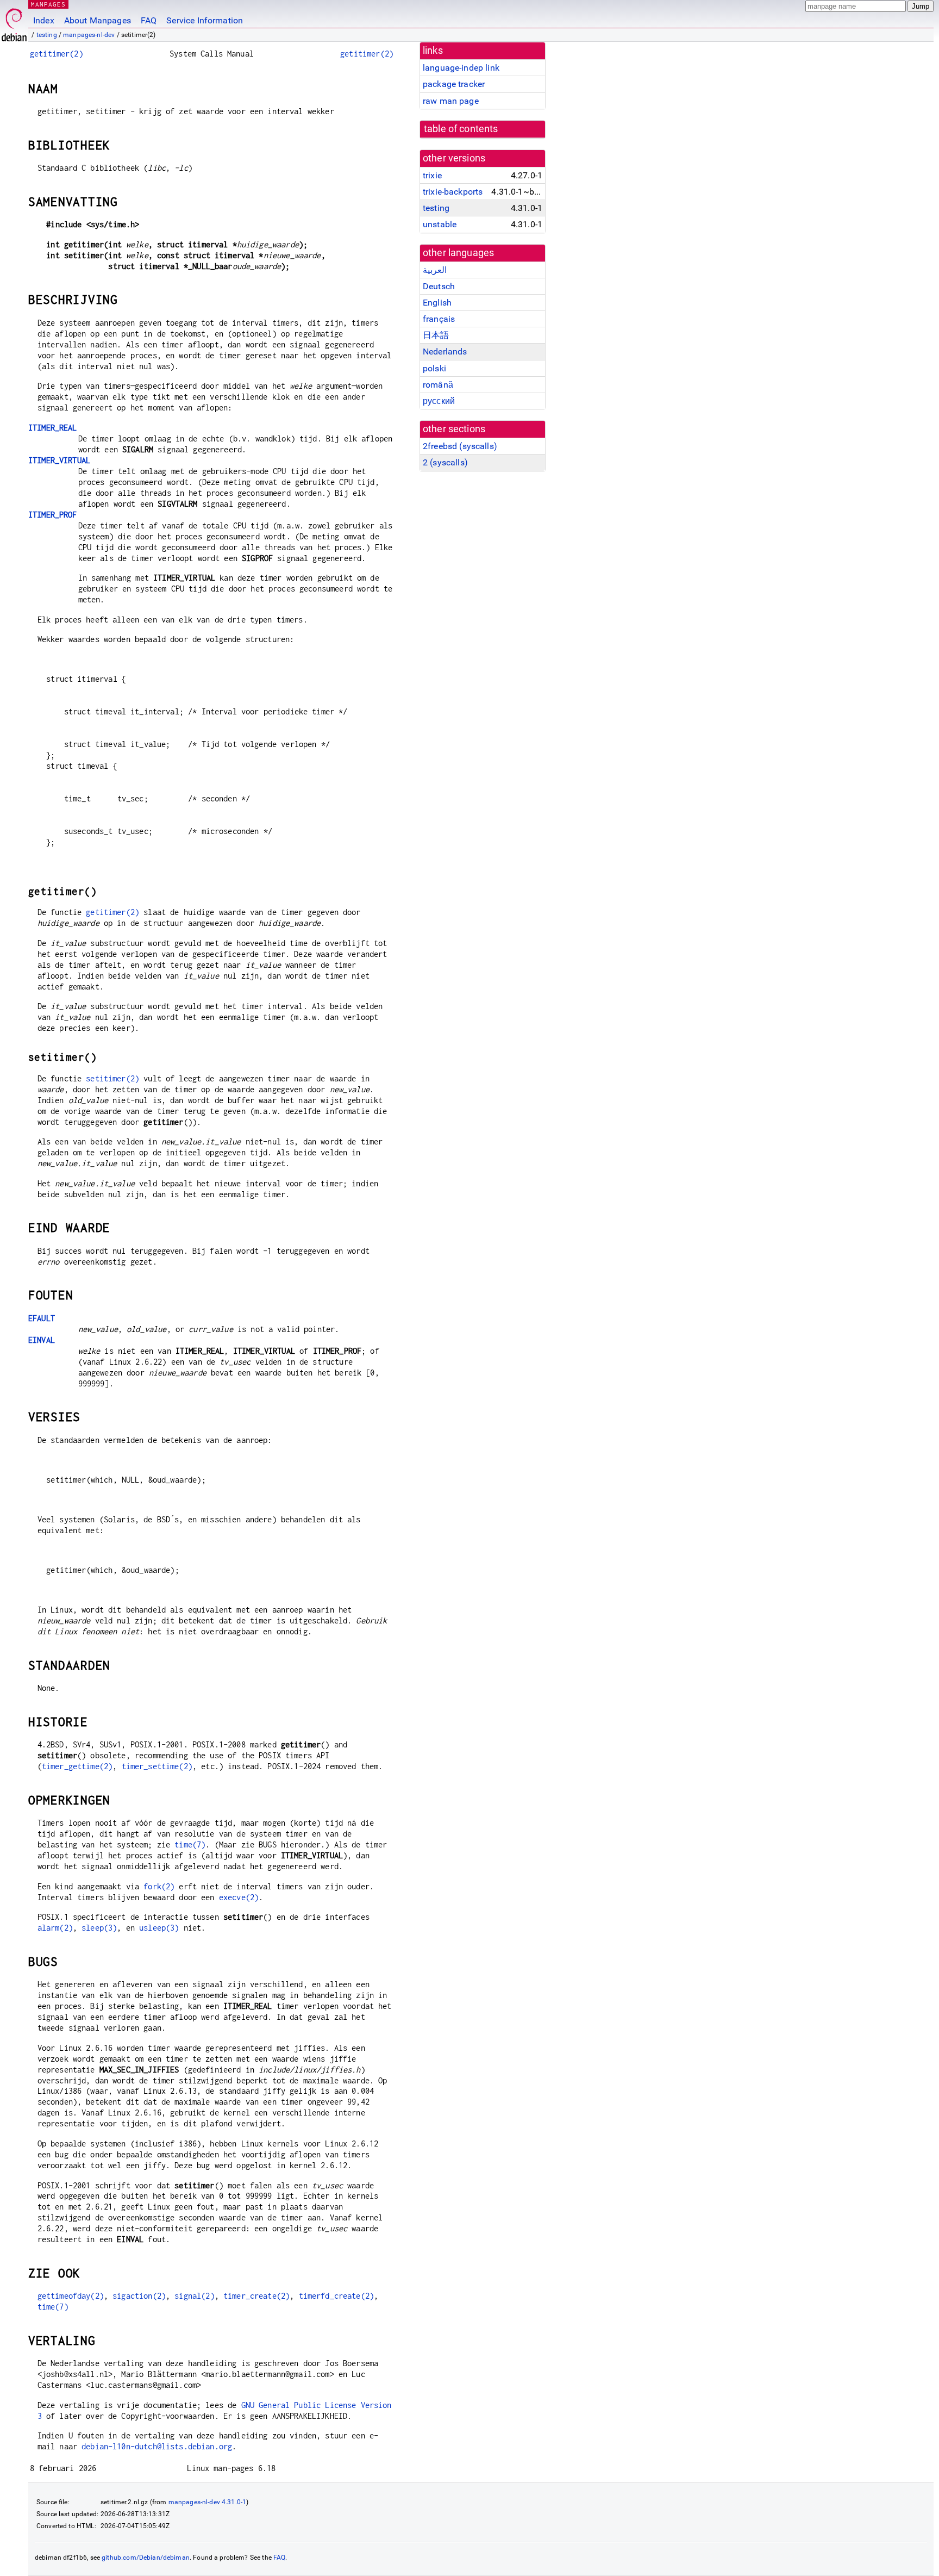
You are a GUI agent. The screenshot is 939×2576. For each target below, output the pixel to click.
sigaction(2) (139, 2296)
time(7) (190, 1844)
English (437, 303)
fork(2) (159, 1886)
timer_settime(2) (157, 1766)
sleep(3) (99, 1928)
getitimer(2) (57, 54)
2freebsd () (460, 446)
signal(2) (194, 2296)
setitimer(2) (112, 1078)
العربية (435, 270)
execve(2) (239, 1897)
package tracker (454, 84)
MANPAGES (48, 4)
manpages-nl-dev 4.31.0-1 (208, 2502)
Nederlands (445, 351)
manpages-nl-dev (89, 35)
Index (44, 20)
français (439, 319)
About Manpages (98, 20)
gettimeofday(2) (71, 2296)
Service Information (205, 20)
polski (434, 368)
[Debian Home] (14, 22)
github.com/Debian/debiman (146, 2558)
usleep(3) (159, 1928)
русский (439, 401)
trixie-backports (453, 192)
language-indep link (461, 68)
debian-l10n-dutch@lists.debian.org (157, 2446)
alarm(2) (55, 1928)
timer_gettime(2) (77, 1766)
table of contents (461, 129)
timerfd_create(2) (337, 2296)
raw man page (451, 101)
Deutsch (439, 286)
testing (47, 35)
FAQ (149, 20)
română (438, 385)
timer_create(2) (256, 2296)
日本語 (436, 335)
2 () (445, 462)
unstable (440, 224)
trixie (432, 175)
